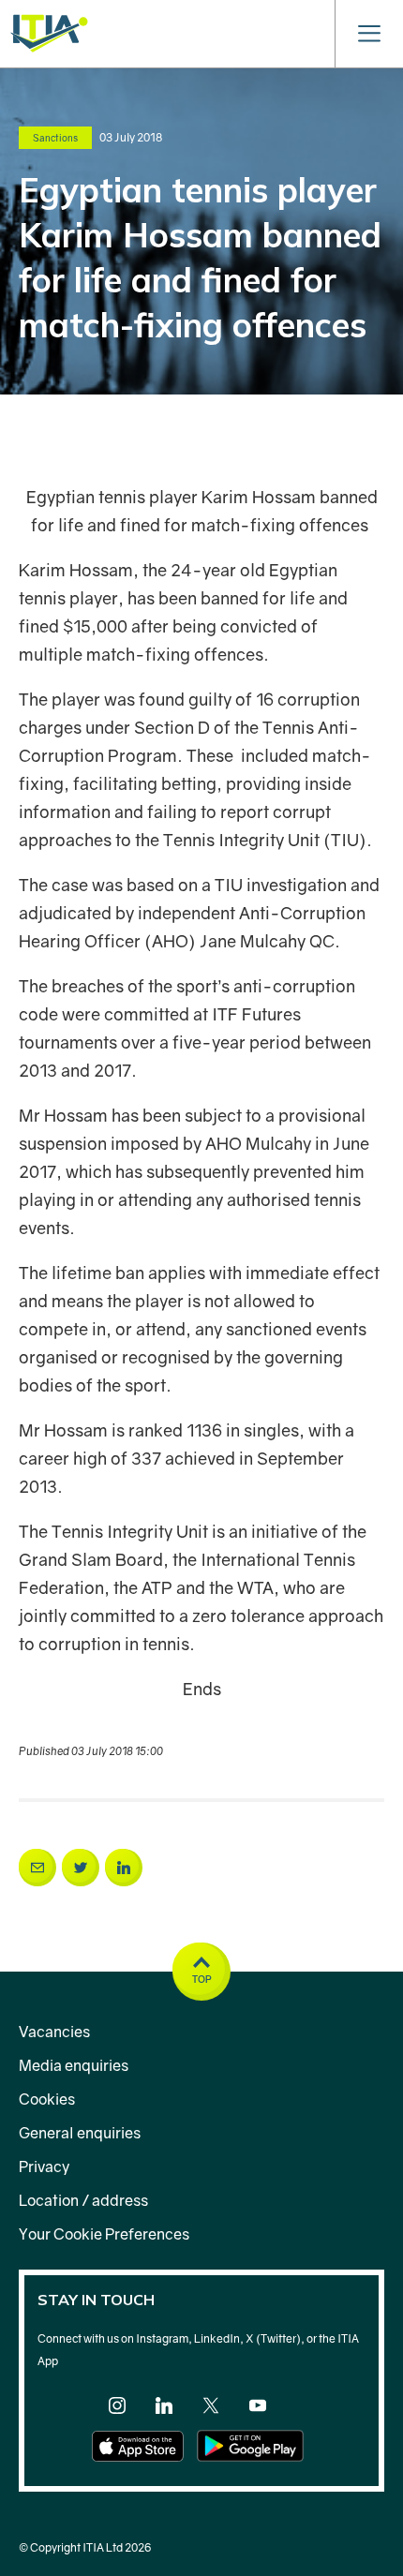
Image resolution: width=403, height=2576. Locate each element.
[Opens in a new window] (37, 1868)
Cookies (47, 2099)
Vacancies (54, 2032)
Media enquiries (74, 2065)
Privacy (44, 2167)
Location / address (83, 2200)
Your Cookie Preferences (104, 2234)
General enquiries (80, 2133)
